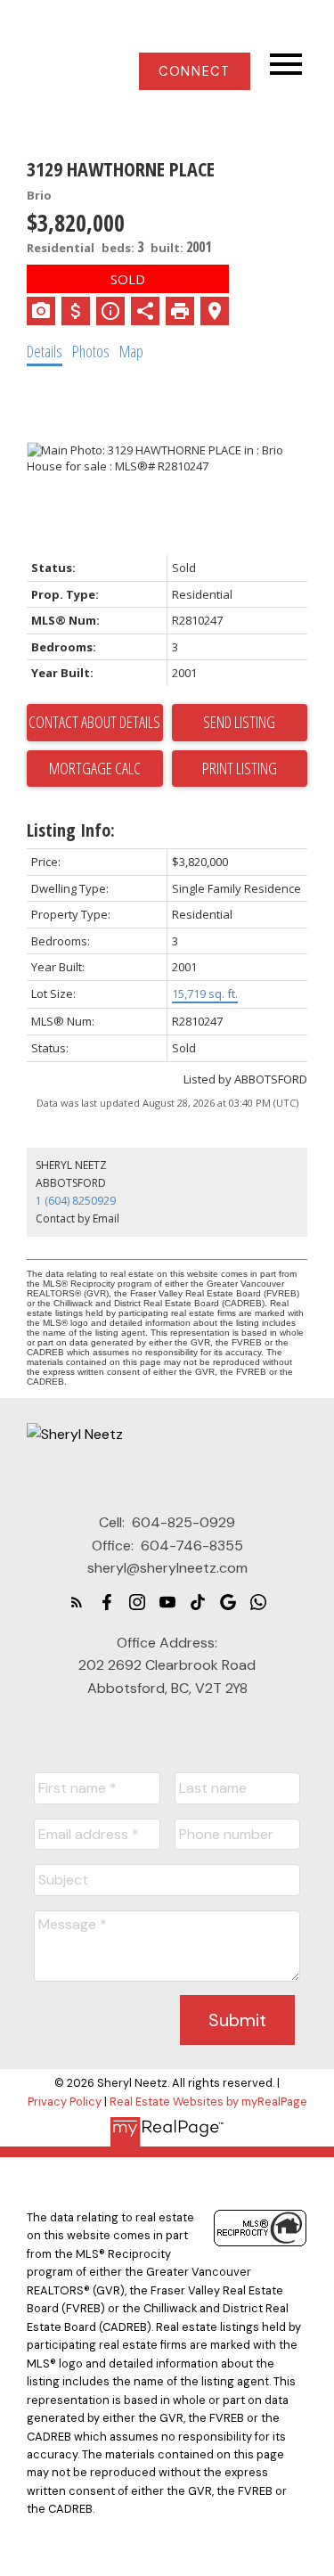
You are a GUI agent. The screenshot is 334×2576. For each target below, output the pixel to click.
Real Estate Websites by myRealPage (208, 2102)
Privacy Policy (65, 2102)
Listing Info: (71, 830)
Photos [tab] (91, 351)
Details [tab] (45, 351)
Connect (194, 71)
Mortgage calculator (95, 769)
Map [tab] (131, 351)
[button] (195, 71)
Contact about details (94, 722)
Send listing (239, 722)
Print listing (240, 768)
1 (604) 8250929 (76, 1201)
